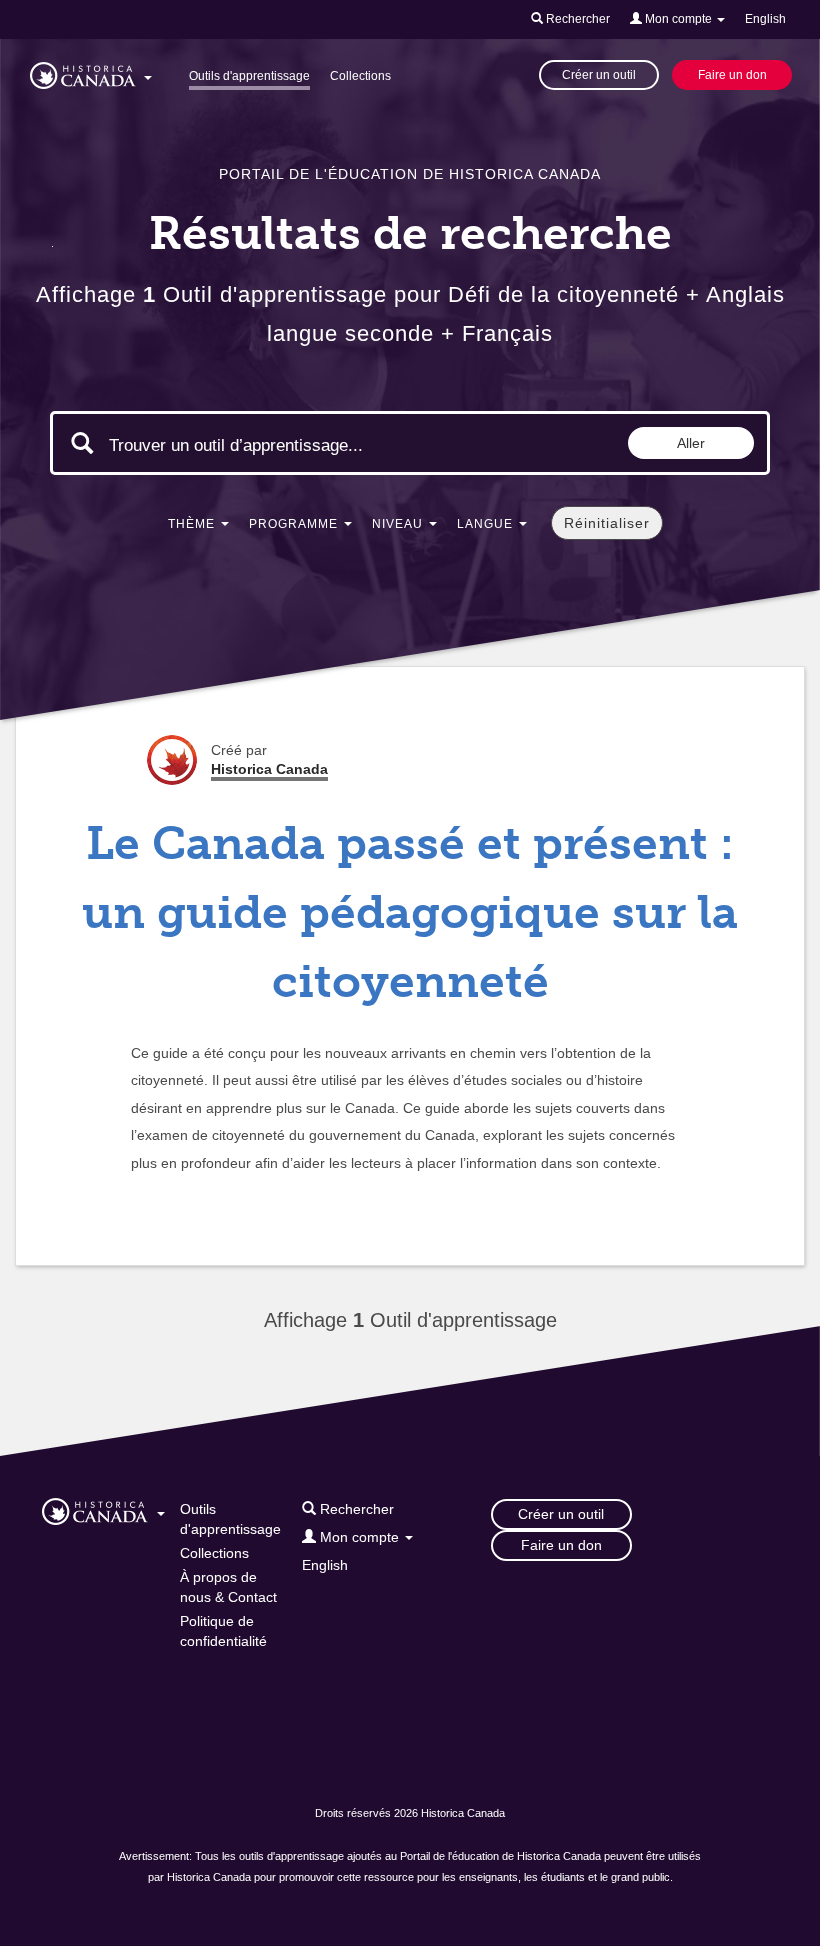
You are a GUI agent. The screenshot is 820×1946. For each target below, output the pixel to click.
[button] (91, 72)
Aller (691, 443)
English (765, 19)
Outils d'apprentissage (249, 76)
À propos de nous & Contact (228, 1587)
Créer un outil (599, 75)
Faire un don (732, 75)
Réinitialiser (607, 523)
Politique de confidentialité (223, 1631)
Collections (360, 76)
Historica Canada (269, 769)
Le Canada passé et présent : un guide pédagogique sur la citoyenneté (410, 913)
